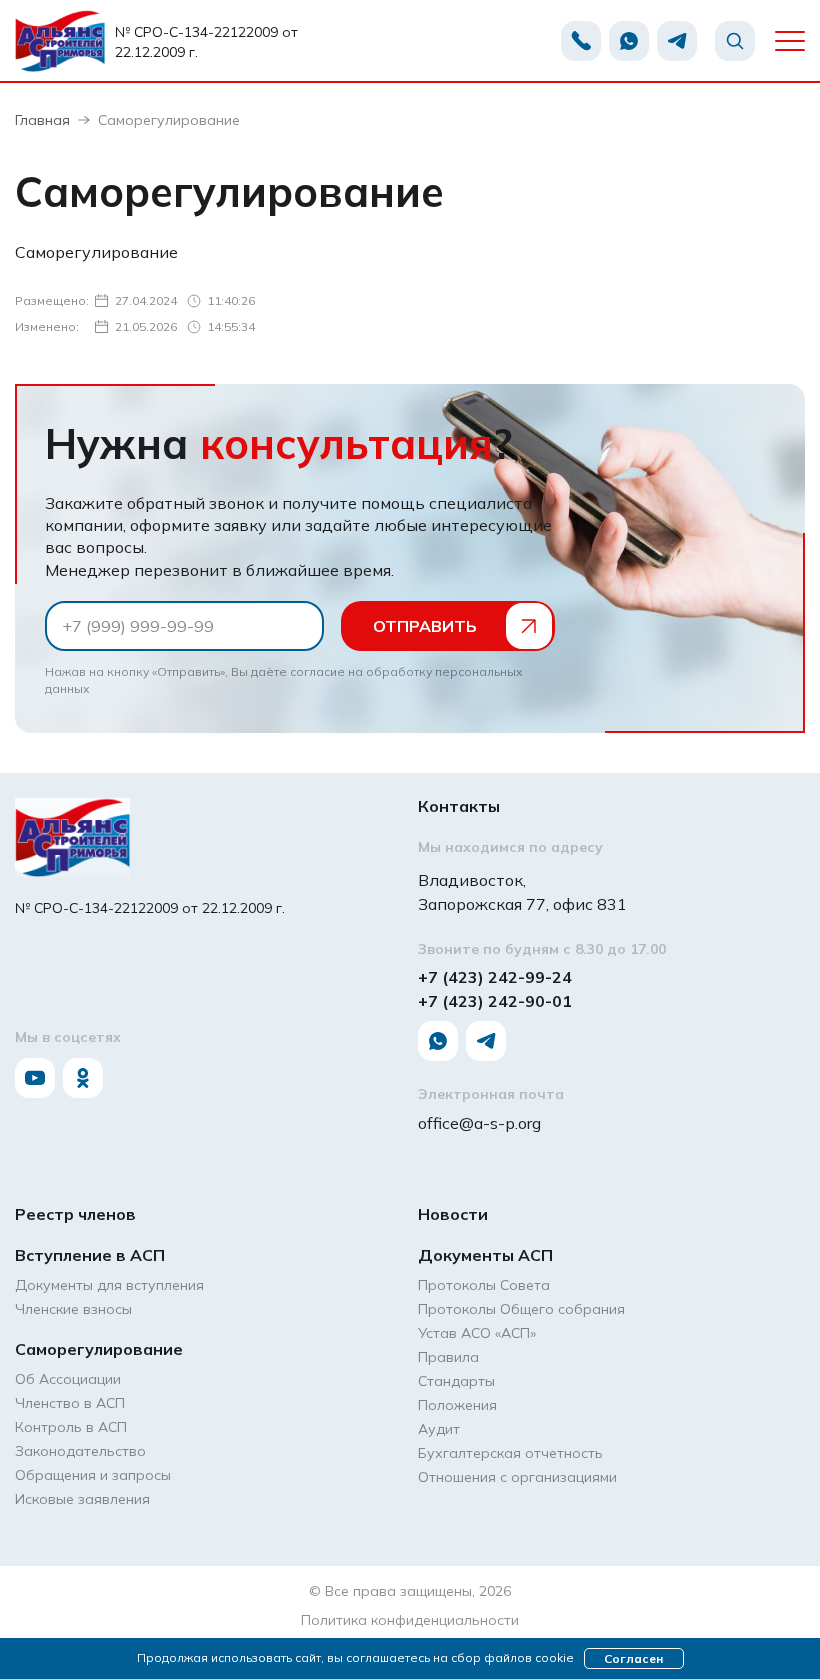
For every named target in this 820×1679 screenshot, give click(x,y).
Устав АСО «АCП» (477, 1333)
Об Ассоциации (68, 1379)
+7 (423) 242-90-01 (495, 1001)
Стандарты (456, 1381)
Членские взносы (73, 1309)
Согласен (633, 1658)
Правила (448, 1357)
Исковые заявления (82, 1499)
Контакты (459, 806)
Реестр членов (75, 1214)
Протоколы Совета (484, 1285)
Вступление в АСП (90, 1255)
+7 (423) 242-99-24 (495, 977)
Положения (457, 1405)
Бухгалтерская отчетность (510, 1453)
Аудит (439, 1429)
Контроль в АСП (71, 1427)
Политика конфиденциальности (410, 1620)
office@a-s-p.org (479, 1123)
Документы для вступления (109, 1285)
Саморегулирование (99, 1349)
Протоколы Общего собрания (521, 1309)
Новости (453, 1214)
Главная (42, 120)
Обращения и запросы (93, 1475)
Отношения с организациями (517, 1477)
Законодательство (80, 1451)
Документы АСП (485, 1255)
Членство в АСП (70, 1403)
